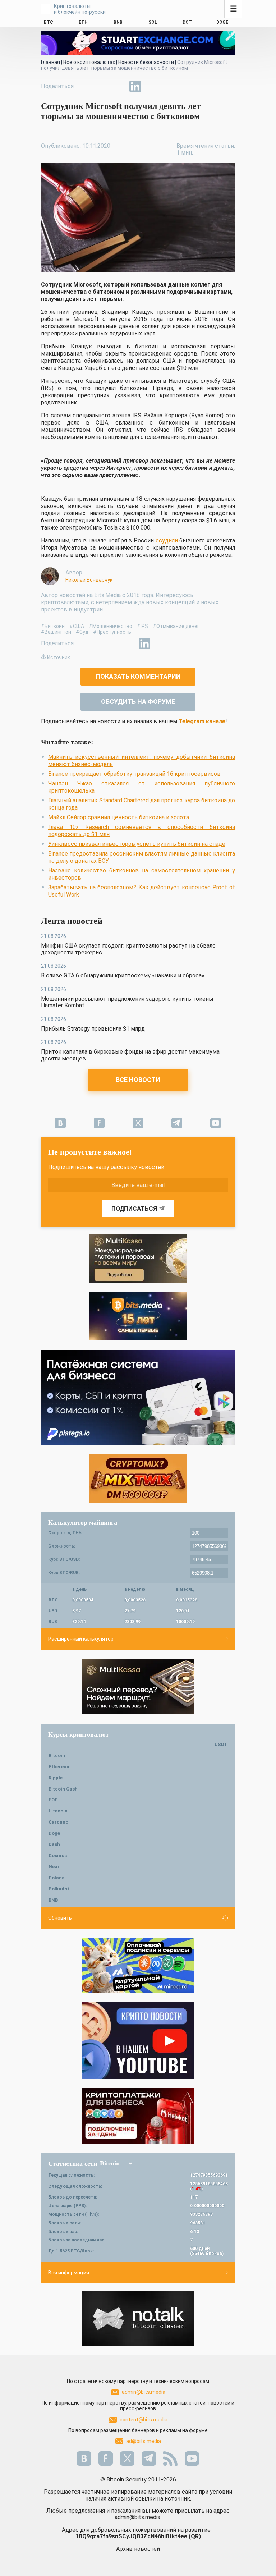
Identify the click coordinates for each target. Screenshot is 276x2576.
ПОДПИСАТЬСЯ (134, 1209)
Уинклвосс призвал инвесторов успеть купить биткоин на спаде (137, 844)
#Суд (82, 632)
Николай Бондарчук (89, 580)
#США (77, 626)
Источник (59, 657)
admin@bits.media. (138, 2517)
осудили (167, 540)
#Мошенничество (111, 626)
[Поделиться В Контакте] (152, 86)
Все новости (138, 1080)
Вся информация (69, 2273)
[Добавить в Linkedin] (135, 86)
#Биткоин (53, 626)
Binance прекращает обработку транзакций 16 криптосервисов (134, 774)
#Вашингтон (56, 632)
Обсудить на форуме (138, 702)
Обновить (60, 1918)
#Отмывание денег (176, 626)
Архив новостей (138, 2549)
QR (195, 2536)
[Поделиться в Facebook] (86, 86)
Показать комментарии (138, 676)
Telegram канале (202, 721)
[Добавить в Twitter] (102, 86)
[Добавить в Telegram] (119, 86)
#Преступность (112, 632)
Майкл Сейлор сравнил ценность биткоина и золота (119, 817)
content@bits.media (144, 2420)
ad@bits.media (144, 2441)
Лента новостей (72, 921)
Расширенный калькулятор (81, 1639)
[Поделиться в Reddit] (168, 86)
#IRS (142, 626)
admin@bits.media (144, 2392)
